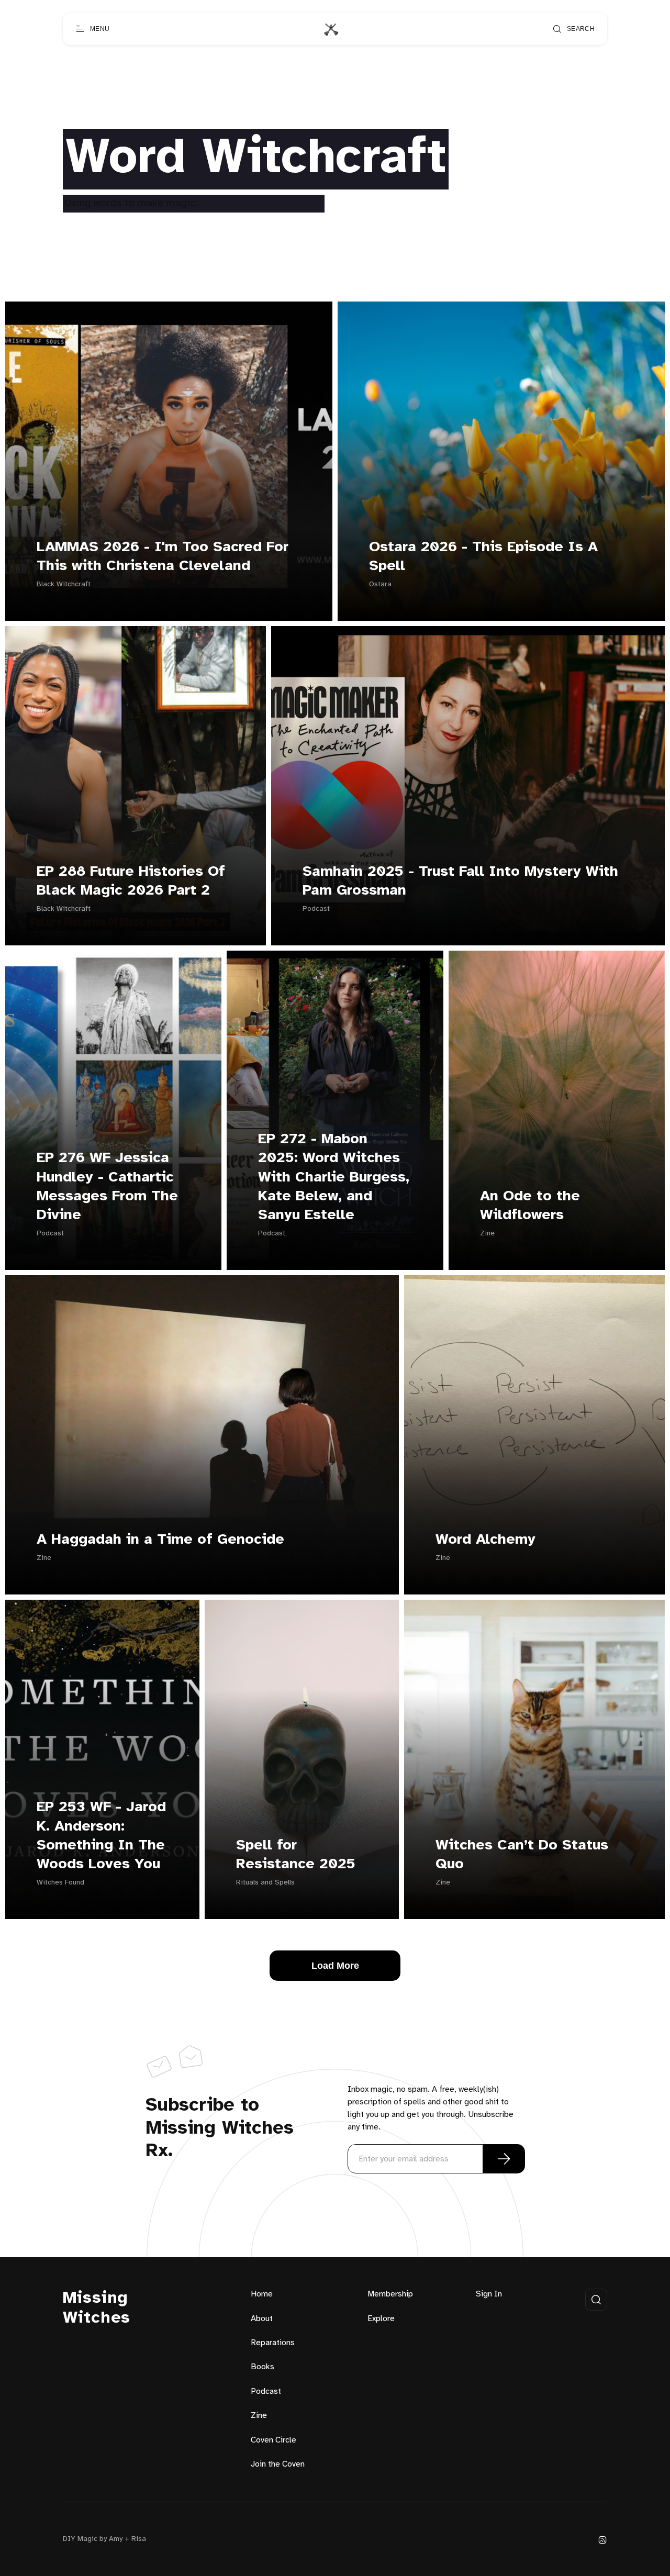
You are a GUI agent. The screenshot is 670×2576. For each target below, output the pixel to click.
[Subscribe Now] (504, 2159)
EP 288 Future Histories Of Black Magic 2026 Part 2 (131, 881)
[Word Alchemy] (534, 1435)
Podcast (316, 909)
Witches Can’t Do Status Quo (522, 1855)
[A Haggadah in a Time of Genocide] (202, 1435)
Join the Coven (278, 2464)
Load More (335, 1966)
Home (262, 2294)
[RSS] (602, 2540)
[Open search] (596, 2300)
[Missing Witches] (331, 29)
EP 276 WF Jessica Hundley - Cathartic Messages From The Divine (107, 1187)
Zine (487, 1234)
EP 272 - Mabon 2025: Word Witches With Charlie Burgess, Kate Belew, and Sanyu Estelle (334, 1178)
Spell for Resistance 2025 (296, 1855)
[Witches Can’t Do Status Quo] (534, 1759)
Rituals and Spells (265, 1883)
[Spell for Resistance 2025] (302, 1759)
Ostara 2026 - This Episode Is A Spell (483, 557)
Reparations (273, 2343)
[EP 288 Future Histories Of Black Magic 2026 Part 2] (136, 786)
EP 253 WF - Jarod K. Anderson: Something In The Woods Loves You (101, 1836)
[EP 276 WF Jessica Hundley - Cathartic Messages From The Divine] (113, 1110)
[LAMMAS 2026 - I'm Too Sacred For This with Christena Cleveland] (169, 461)
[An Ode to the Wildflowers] (557, 1110)
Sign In (489, 2294)
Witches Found (60, 1883)
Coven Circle (273, 2440)
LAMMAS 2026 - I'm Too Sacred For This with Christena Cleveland (163, 557)
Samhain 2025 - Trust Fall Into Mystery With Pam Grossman (460, 881)
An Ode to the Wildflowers (530, 1206)
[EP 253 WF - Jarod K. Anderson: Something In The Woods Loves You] (102, 1759)
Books (263, 2367)
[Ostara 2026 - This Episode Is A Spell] (501, 461)
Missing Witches (97, 2308)
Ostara (380, 584)
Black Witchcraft (64, 584)
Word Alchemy (485, 1540)
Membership (390, 2294)
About (262, 2319)
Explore (381, 2319)
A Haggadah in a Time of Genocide (160, 1540)
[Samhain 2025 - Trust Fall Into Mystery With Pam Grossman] (468, 786)
